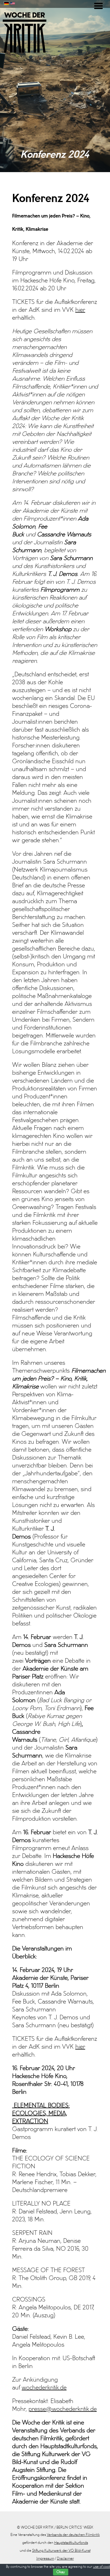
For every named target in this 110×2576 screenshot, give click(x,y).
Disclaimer (65, 2559)
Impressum (45, 2559)
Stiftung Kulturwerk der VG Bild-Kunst (61, 2551)
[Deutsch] (6, 3)
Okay (61, 2572)
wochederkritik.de (44, 2388)
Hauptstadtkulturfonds (71, 2543)
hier (80, 310)
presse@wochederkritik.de (63, 2409)
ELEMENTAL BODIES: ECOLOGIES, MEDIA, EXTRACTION (41, 2114)
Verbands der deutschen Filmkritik (73, 2535)
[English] (13, 3)
